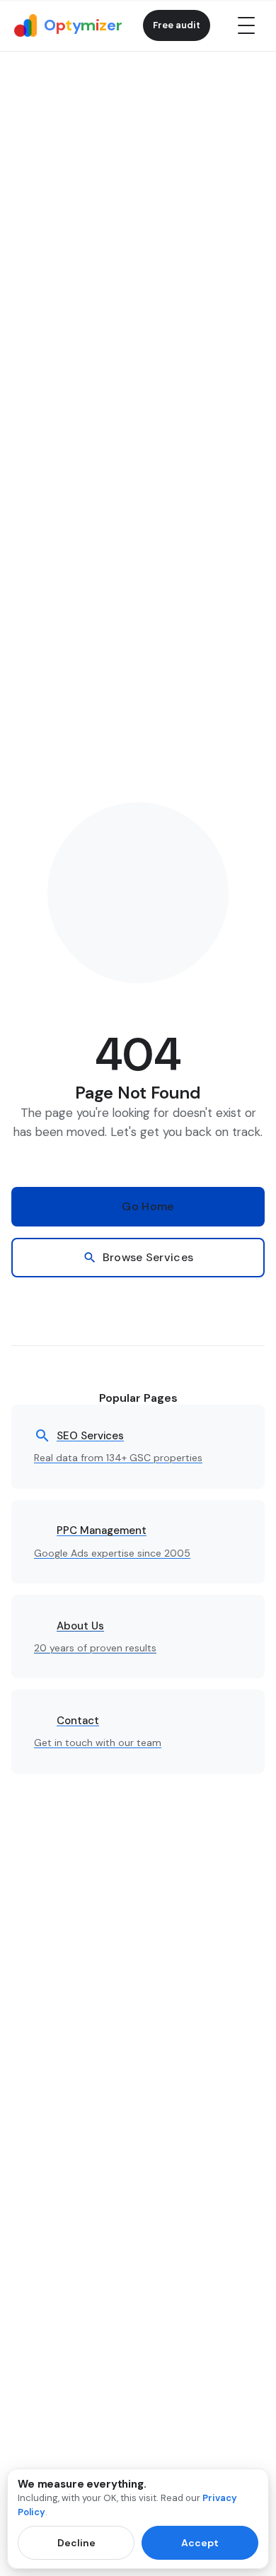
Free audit (177, 25)
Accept (200, 2543)
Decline (76, 2543)
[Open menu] (246, 25)
